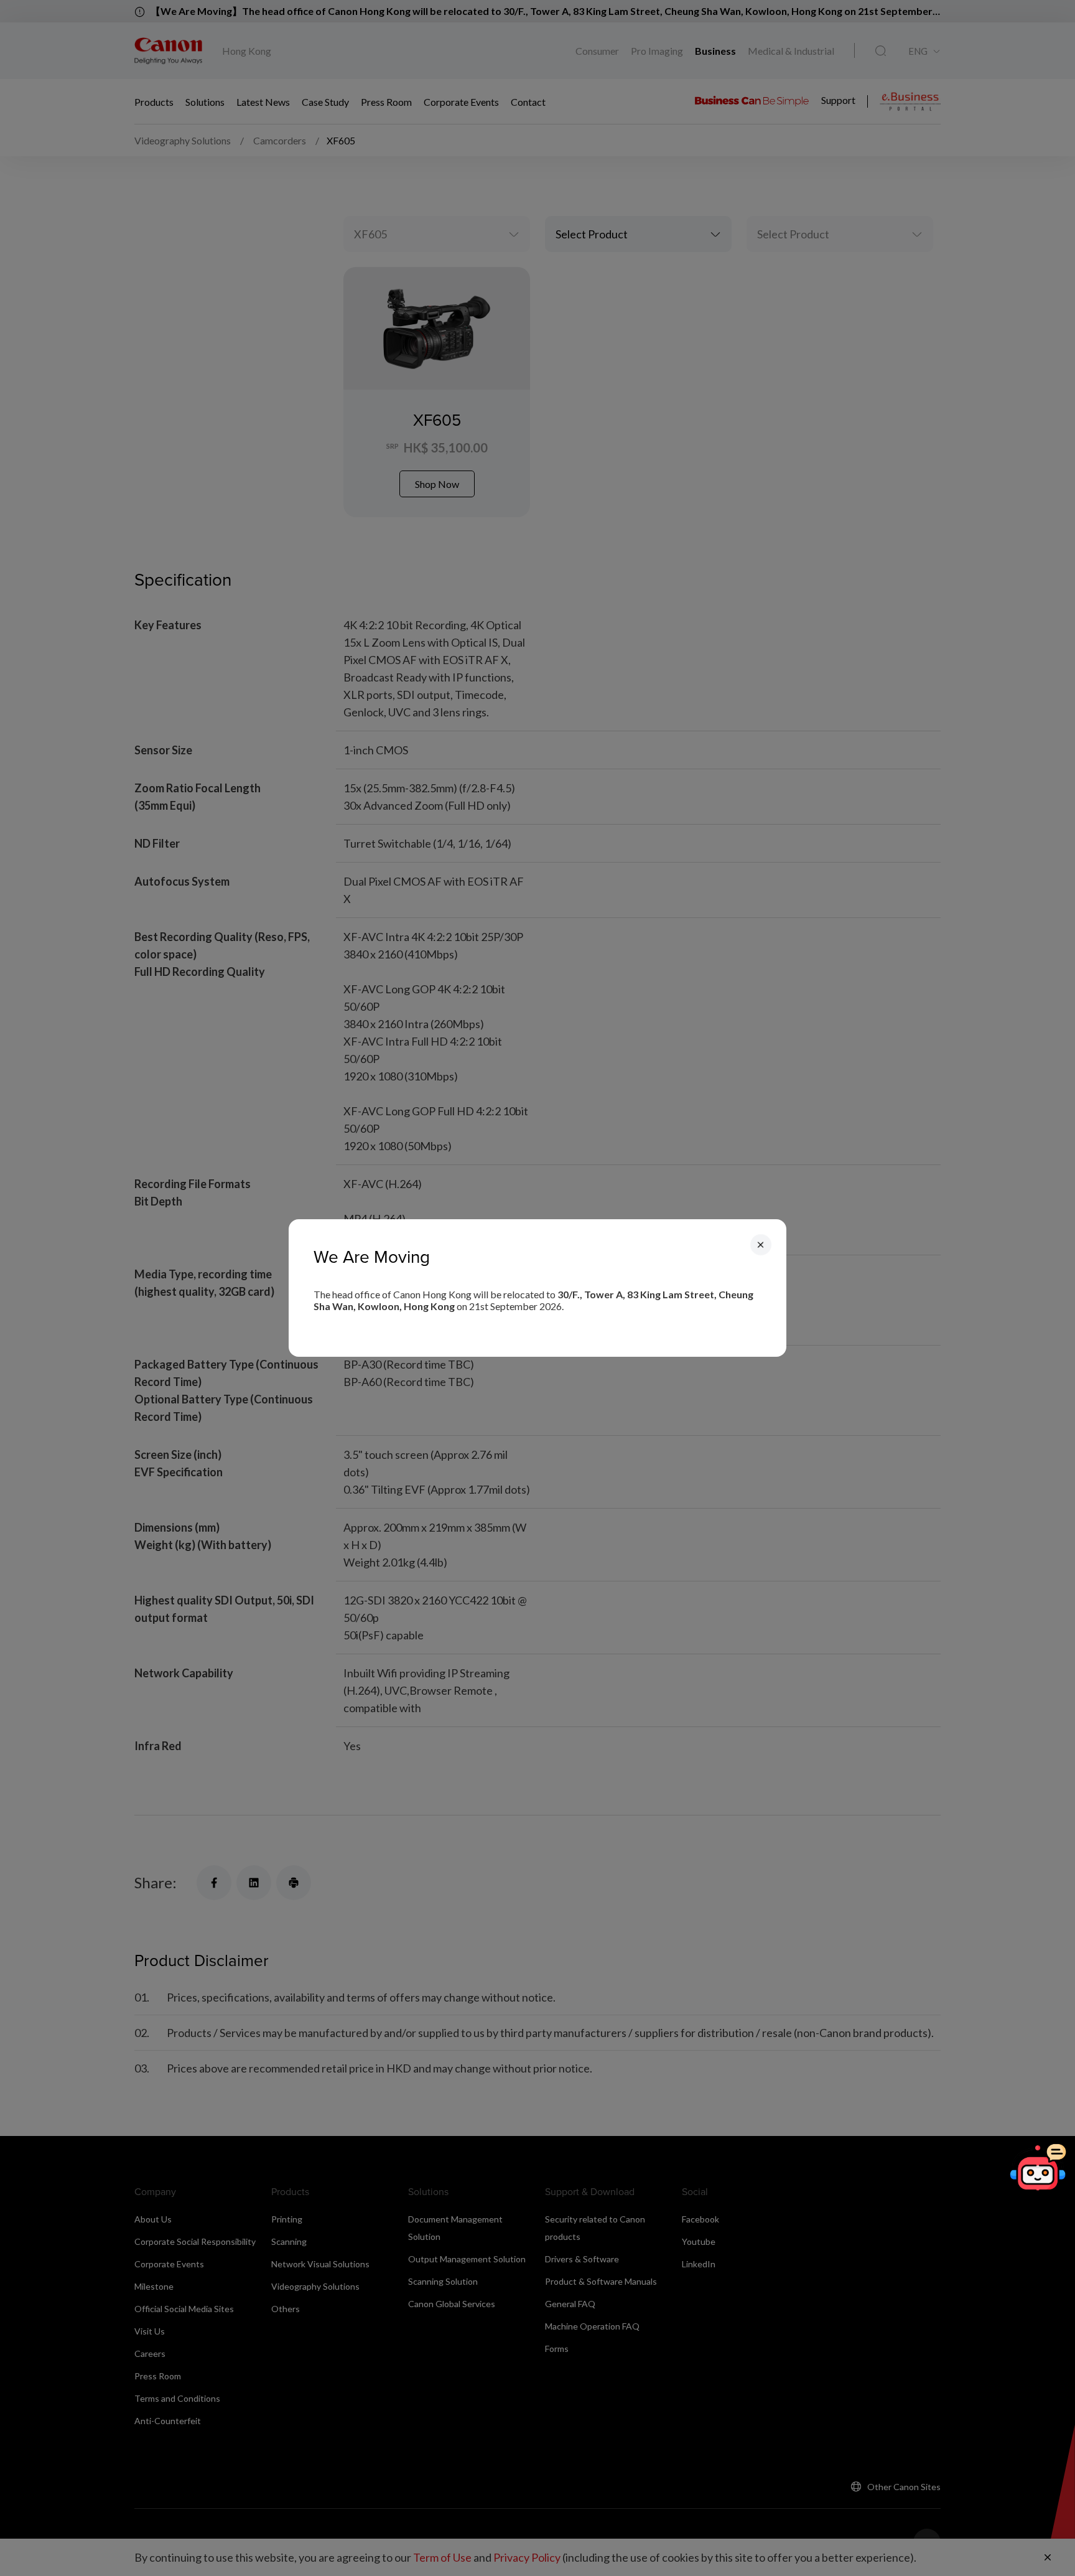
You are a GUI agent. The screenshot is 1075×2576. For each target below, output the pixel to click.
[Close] (761, 1245)
